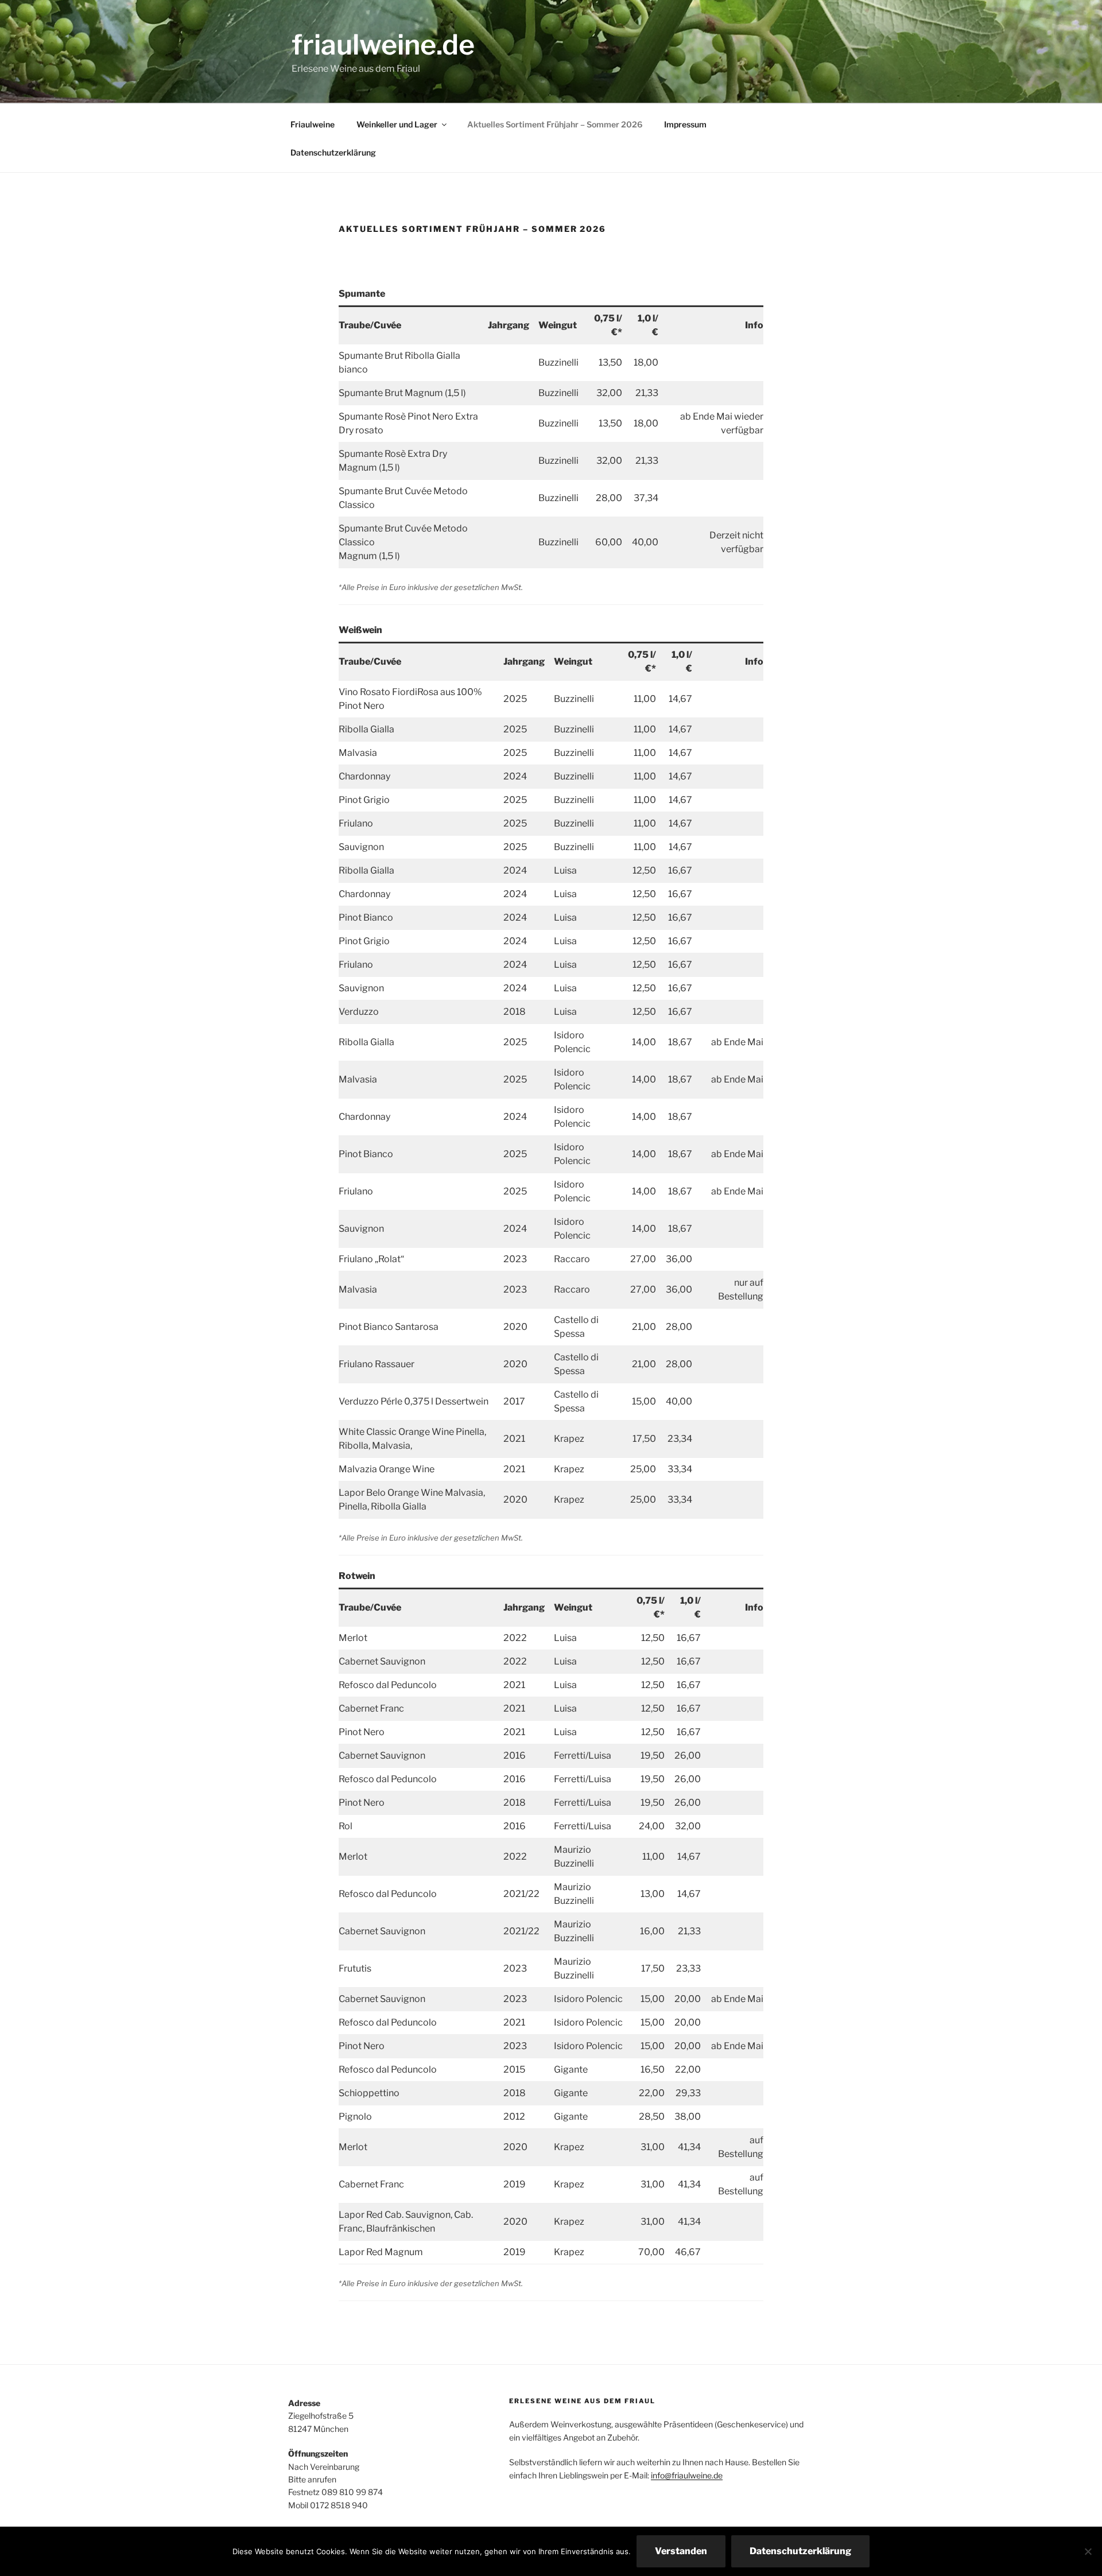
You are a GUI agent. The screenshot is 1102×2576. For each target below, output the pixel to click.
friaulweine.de (383, 45)
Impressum (685, 124)
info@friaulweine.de (687, 2475)
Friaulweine (313, 124)
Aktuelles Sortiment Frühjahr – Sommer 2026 (555, 124)
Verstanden (681, 2551)
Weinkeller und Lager (397, 124)
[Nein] (1088, 2551)
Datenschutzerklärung (333, 152)
